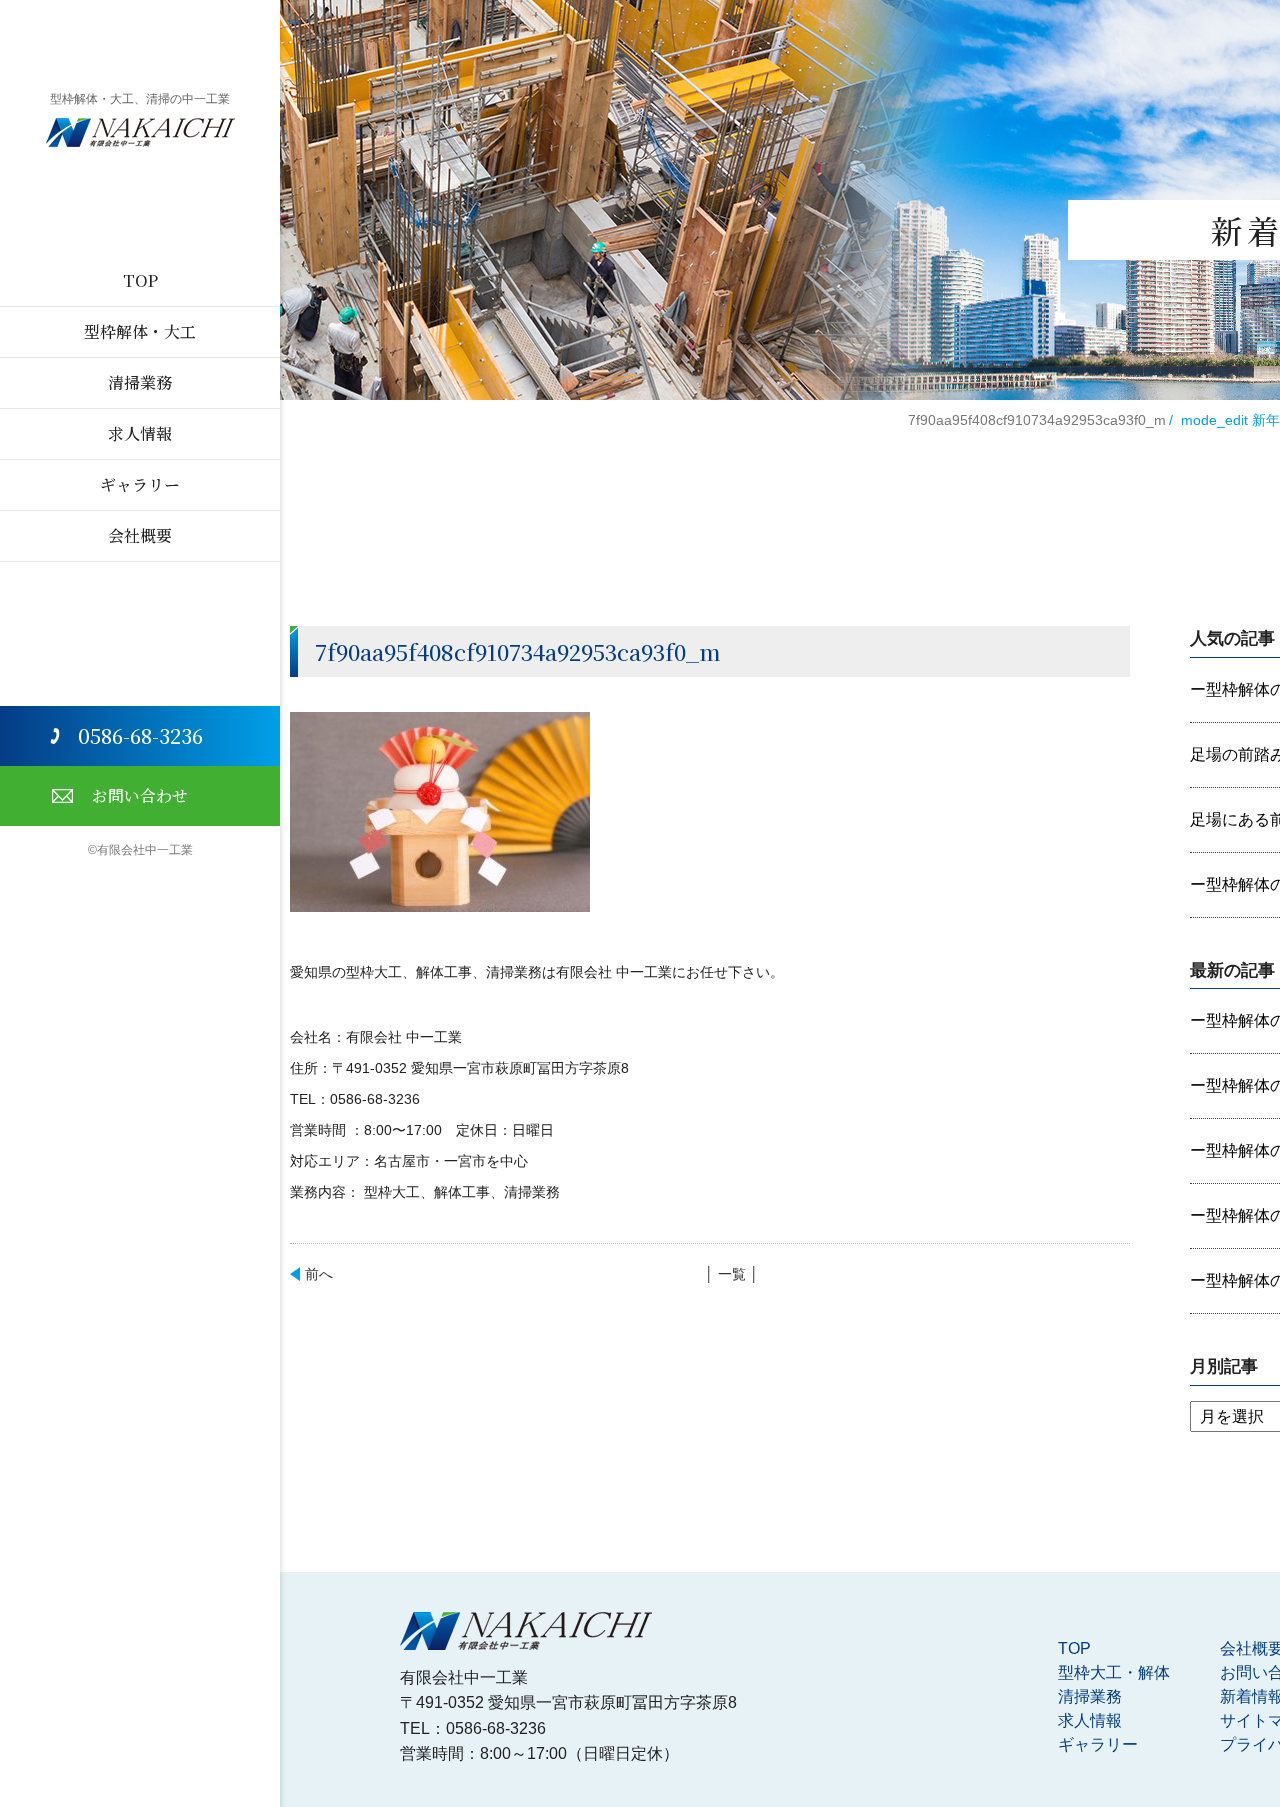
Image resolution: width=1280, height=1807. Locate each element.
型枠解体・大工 (140, 331)
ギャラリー (140, 484)
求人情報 (140, 433)
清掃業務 (140, 382)
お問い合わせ (140, 795)
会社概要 (140, 535)
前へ (319, 1274)
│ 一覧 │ (732, 1274)
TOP (140, 280)
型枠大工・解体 (1114, 1672)
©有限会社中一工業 (140, 850)
